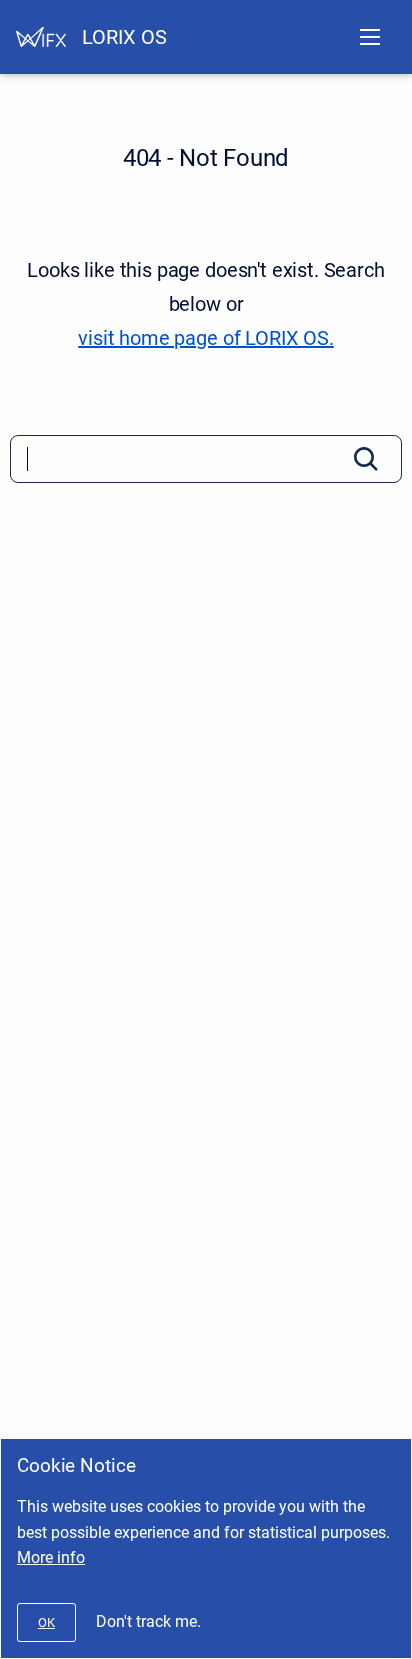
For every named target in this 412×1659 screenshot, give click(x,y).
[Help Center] (41, 37)
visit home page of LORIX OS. (206, 338)
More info (51, 1557)
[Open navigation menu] (370, 37)
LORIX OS (124, 37)
